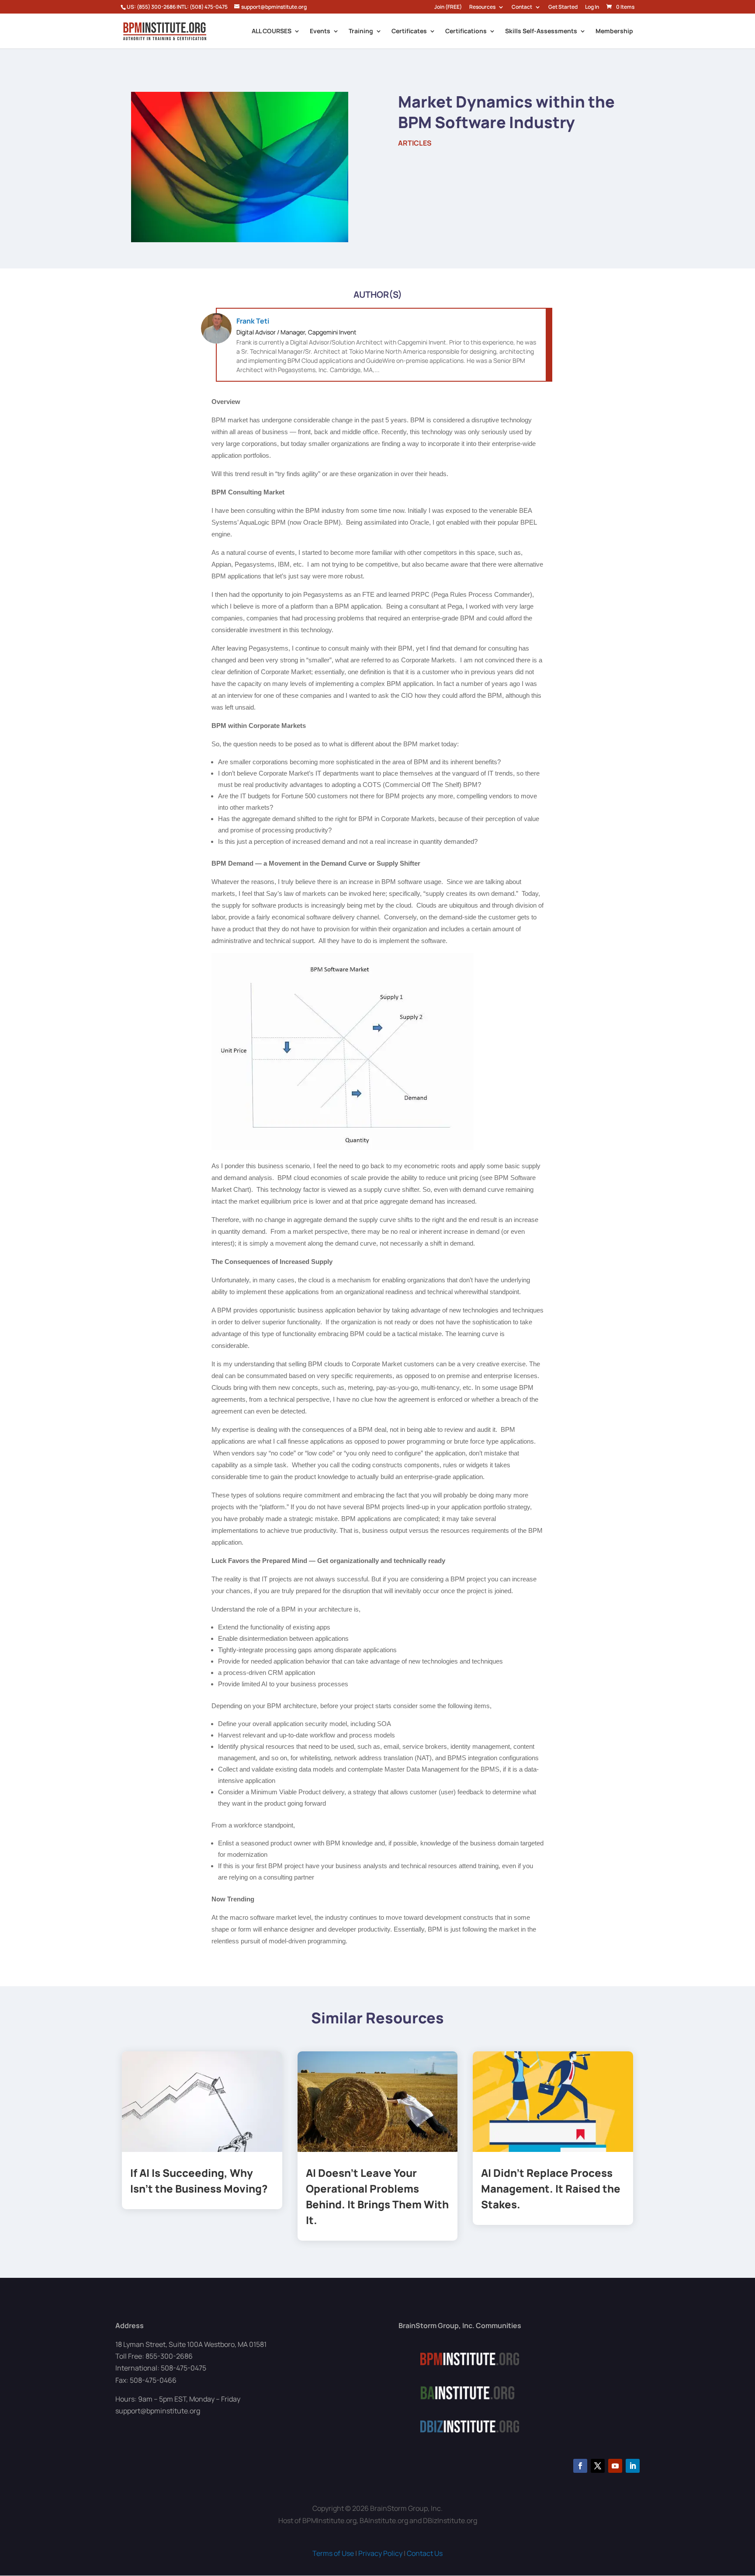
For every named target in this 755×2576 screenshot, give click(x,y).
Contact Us (425, 2553)
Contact (522, 7)
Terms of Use (333, 2553)
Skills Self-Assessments (541, 31)
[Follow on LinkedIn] (633, 2466)
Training (361, 31)
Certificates (409, 31)
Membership (614, 31)
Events (320, 31)
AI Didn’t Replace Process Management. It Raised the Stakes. (551, 2188)
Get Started (563, 7)
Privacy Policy (380, 2553)
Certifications (466, 31)
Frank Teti (253, 321)
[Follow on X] (598, 2466)
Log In (592, 7)
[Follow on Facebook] (580, 2466)
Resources (482, 7)
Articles (415, 143)
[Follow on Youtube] (615, 2466)
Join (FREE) (448, 7)
